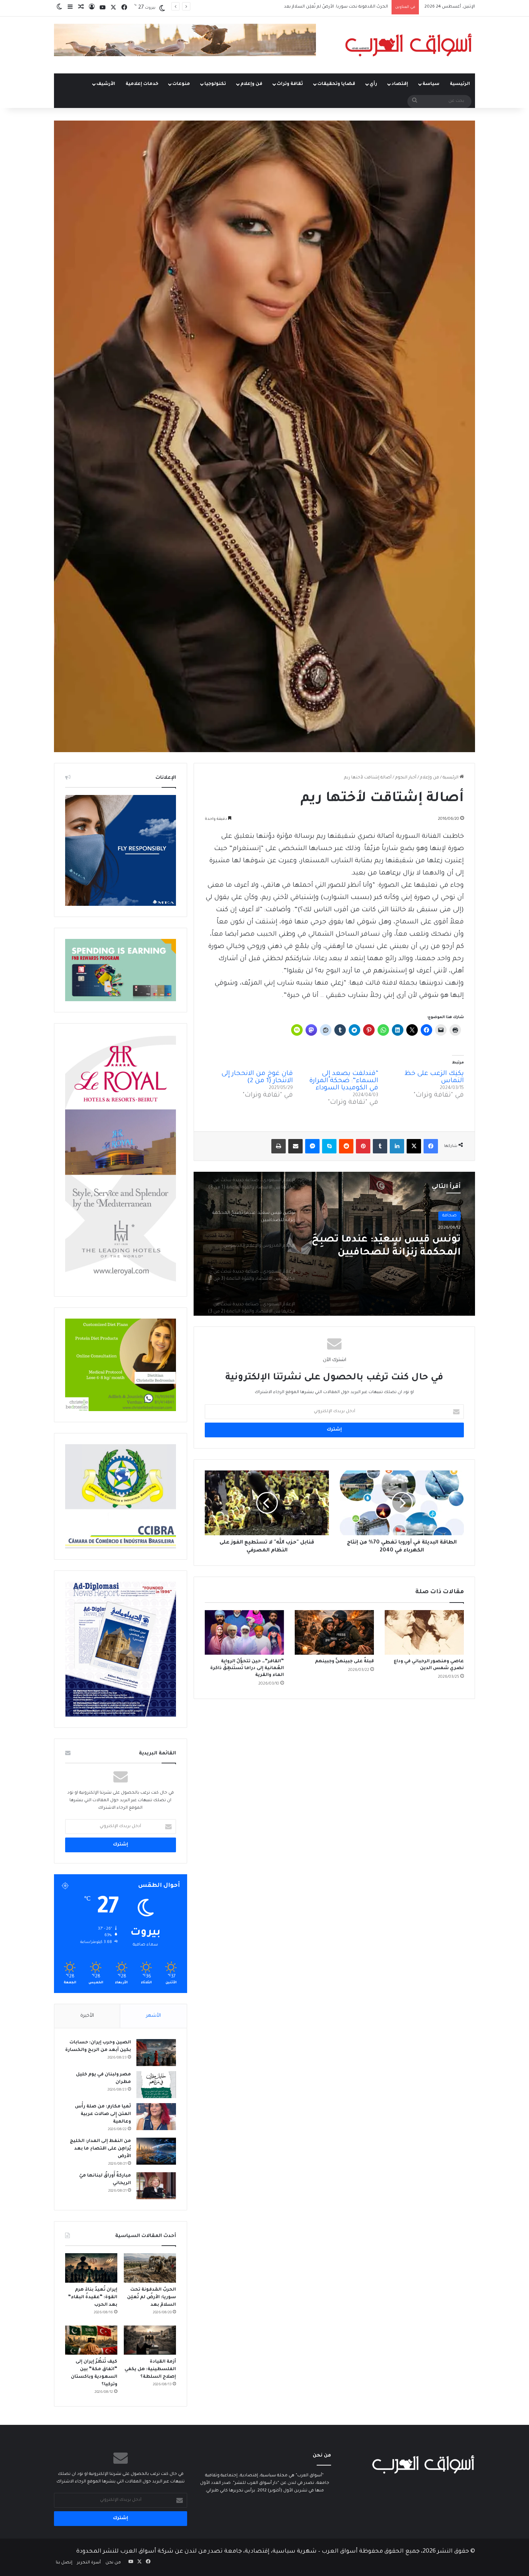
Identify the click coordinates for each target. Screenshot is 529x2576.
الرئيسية (460, 84)
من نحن (113, 2563)
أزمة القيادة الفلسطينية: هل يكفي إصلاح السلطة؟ (150, 2369)
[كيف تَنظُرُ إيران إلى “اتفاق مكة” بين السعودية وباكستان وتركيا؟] (91, 2340)
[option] (334, 1244)
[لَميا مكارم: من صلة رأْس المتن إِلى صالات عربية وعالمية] (156, 2117)
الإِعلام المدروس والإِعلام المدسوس (401, 1247)
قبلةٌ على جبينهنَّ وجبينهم (344, 1662)
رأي (373, 84)
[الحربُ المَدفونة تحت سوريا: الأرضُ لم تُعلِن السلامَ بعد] (150, 2268)
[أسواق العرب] (408, 45)
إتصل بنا (64, 2563)
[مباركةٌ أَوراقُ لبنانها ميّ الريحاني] (156, 2186)
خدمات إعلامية (142, 84)
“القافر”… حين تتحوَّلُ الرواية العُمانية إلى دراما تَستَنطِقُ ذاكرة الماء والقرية (247, 1668)
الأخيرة (87, 2016)
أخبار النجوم (406, 778)
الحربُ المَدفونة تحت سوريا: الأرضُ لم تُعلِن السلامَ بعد (152, 2297)
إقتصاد (400, 84)
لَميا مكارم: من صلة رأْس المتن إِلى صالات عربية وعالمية (103, 2114)
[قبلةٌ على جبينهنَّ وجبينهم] (334, 1632)
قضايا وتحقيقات (336, 84)
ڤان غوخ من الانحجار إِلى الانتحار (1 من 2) (257, 1077)
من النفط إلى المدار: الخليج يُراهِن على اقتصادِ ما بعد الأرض (100, 2149)
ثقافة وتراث (290, 84)
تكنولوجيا (215, 84)
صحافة (449, 1216)
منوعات (181, 84)
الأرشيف (106, 84)
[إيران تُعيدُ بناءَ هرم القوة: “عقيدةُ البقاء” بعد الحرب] (91, 2268)
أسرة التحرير (89, 2563)
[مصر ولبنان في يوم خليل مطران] (156, 2085)
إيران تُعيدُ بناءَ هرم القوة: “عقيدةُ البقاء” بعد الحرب (93, 2297)
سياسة (431, 84)
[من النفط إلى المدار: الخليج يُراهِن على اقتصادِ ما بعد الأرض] (156, 2151)
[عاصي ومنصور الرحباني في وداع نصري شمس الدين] (424, 1632)
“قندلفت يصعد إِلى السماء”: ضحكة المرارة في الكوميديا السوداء (344, 1081)
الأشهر (153, 2016)
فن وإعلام (251, 84)
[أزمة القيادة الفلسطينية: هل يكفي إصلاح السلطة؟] (150, 2340)
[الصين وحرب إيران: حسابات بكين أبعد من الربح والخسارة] (156, 2053)
